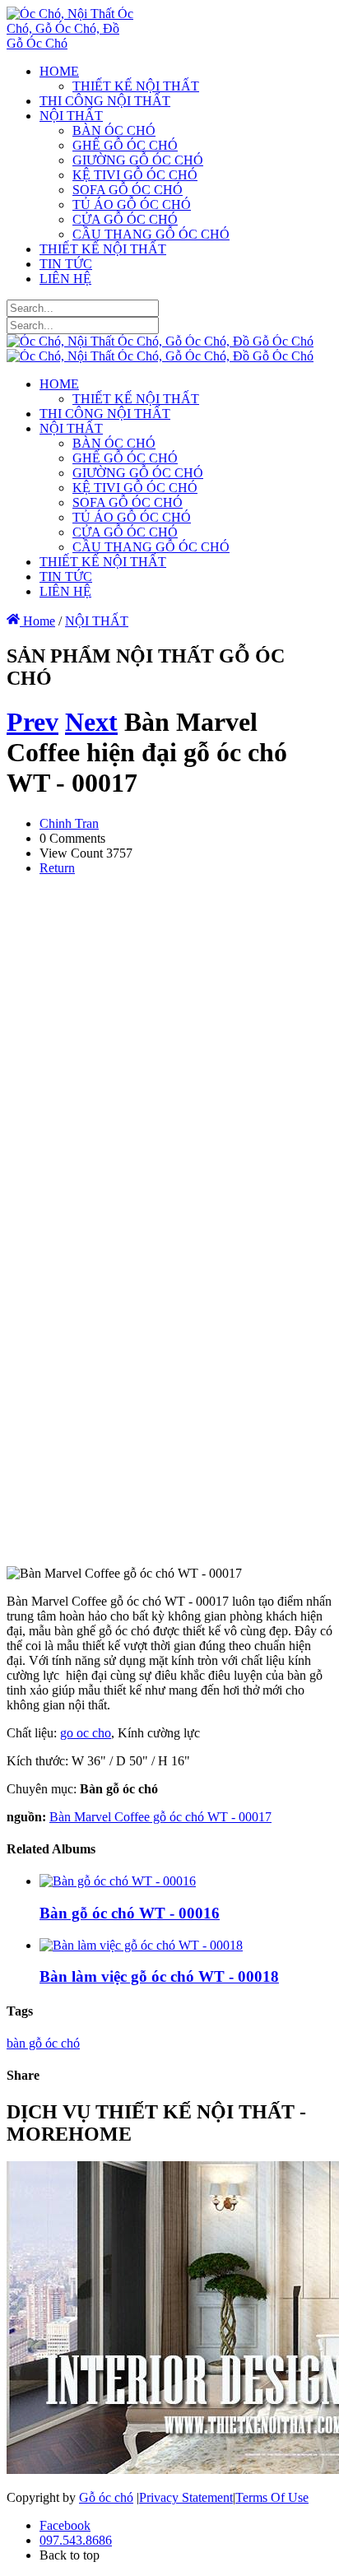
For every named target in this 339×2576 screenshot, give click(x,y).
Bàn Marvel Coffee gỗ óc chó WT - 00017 (160, 1817)
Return (57, 868)
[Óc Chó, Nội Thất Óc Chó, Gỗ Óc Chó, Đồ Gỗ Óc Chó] (70, 43)
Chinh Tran (69, 823)
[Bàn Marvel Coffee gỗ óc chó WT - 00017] (171, 1545)
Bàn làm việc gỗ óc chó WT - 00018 (159, 1976)
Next (91, 722)
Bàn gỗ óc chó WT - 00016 (130, 1913)
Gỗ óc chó (106, 2497)
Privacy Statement (186, 2497)
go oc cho (86, 1733)
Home (37, 621)
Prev (33, 722)
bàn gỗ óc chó (43, 2043)
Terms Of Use (272, 2497)
